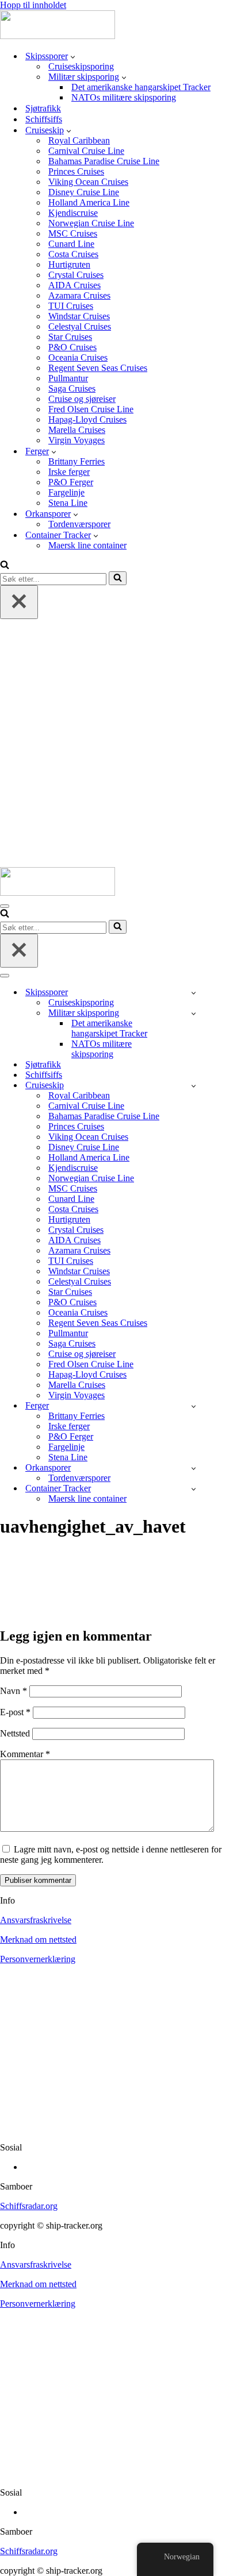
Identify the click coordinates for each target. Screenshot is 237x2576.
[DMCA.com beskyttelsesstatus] (118, 2128)
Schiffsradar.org (29, 2206)
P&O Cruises (72, 347)
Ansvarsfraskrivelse (36, 1920)
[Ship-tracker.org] (58, 36)
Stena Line (68, 503)
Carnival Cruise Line (86, 151)
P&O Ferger (71, 482)
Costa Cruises (73, 254)
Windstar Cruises (79, 316)
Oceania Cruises (78, 357)
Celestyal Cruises (80, 326)
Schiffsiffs (44, 119)
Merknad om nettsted (38, 1939)
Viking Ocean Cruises (88, 182)
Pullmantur (68, 378)
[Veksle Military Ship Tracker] (194, 1013)
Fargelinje (66, 492)
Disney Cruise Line (84, 192)
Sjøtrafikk (43, 108)
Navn (14, 1691)
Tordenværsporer (79, 524)
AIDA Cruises (74, 285)
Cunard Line (71, 244)
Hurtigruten (69, 264)
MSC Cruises (73, 233)
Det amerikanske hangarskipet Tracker (141, 87)
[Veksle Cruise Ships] (194, 1086)
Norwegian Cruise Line (91, 223)
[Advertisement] (118, 743)
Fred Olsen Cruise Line (91, 409)
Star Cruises (70, 337)
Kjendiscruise (73, 213)
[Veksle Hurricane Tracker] (194, 1468)
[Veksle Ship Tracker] (194, 993)
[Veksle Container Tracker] (194, 1489)
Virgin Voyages (77, 440)
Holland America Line (89, 202)
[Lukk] (19, 602)
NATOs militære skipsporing (124, 97)
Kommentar (25, 1754)
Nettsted (15, 1733)
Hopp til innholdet (33, 5)
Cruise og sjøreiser (82, 399)
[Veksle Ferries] (194, 1406)
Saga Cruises (72, 388)
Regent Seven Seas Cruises (98, 368)
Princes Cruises (76, 171)
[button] (73, 56)
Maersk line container (87, 545)
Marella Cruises (77, 430)
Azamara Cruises (79, 295)
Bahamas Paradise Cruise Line (104, 161)
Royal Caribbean (79, 140)
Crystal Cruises (76, 275)
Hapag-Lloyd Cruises (87, 419)
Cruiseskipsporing (81, 66)
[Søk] (5, 566)
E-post (15, 1712)
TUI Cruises (71, 306)
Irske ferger (69, 472)
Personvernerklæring (38, 1959)
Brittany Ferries (77, 461)
